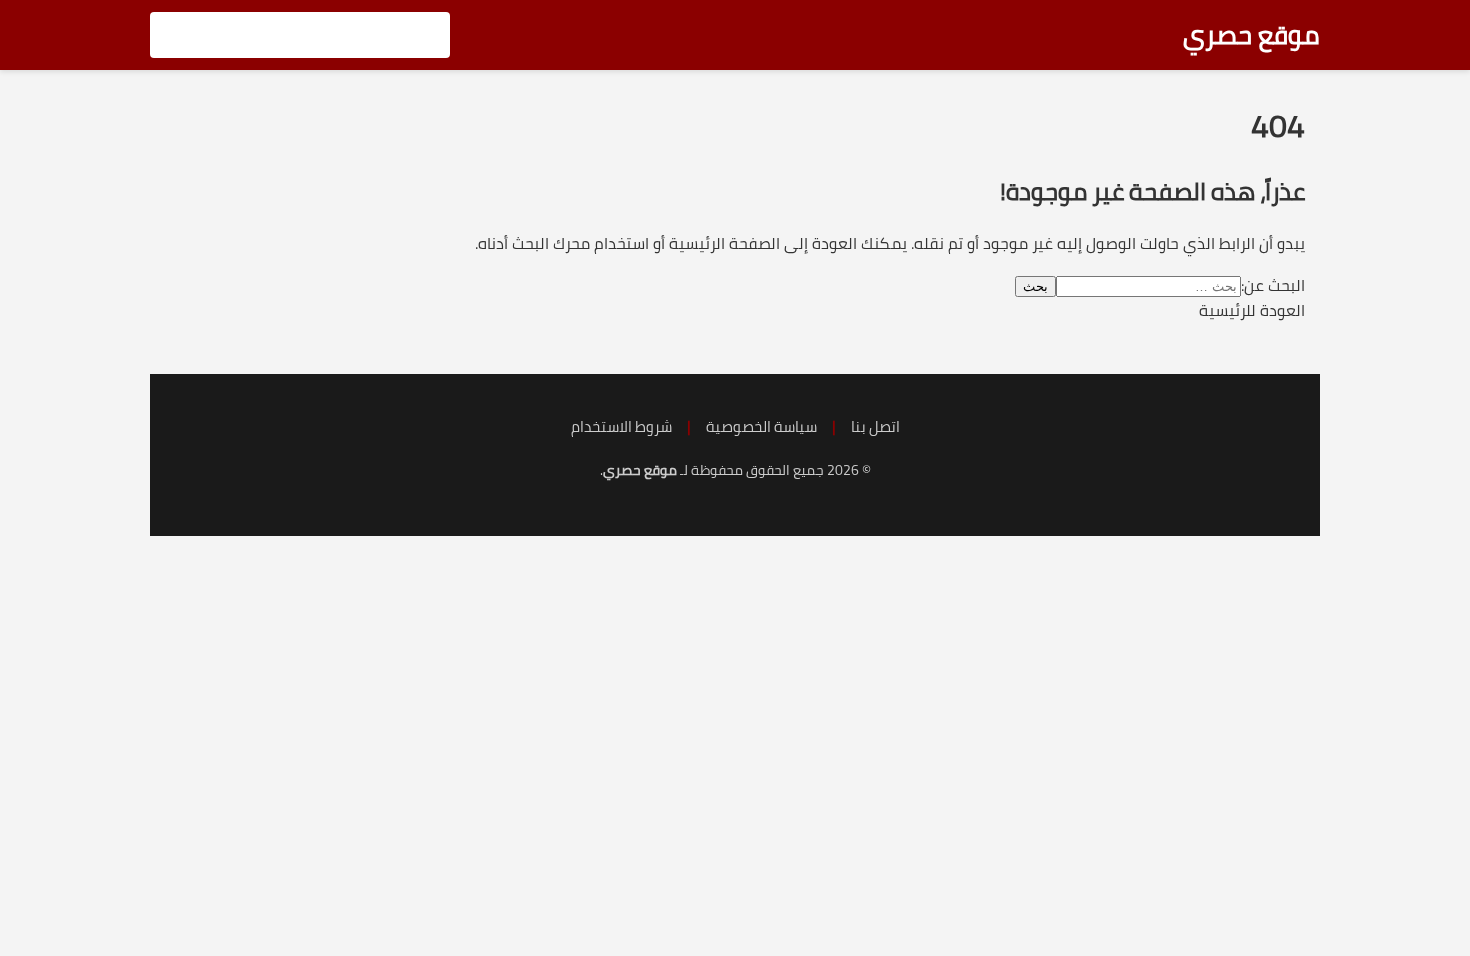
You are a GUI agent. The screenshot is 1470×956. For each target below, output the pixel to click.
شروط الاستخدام (621, 426)
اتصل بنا (875, 426)
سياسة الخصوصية (761, 426)
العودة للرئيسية (1252, 310)
